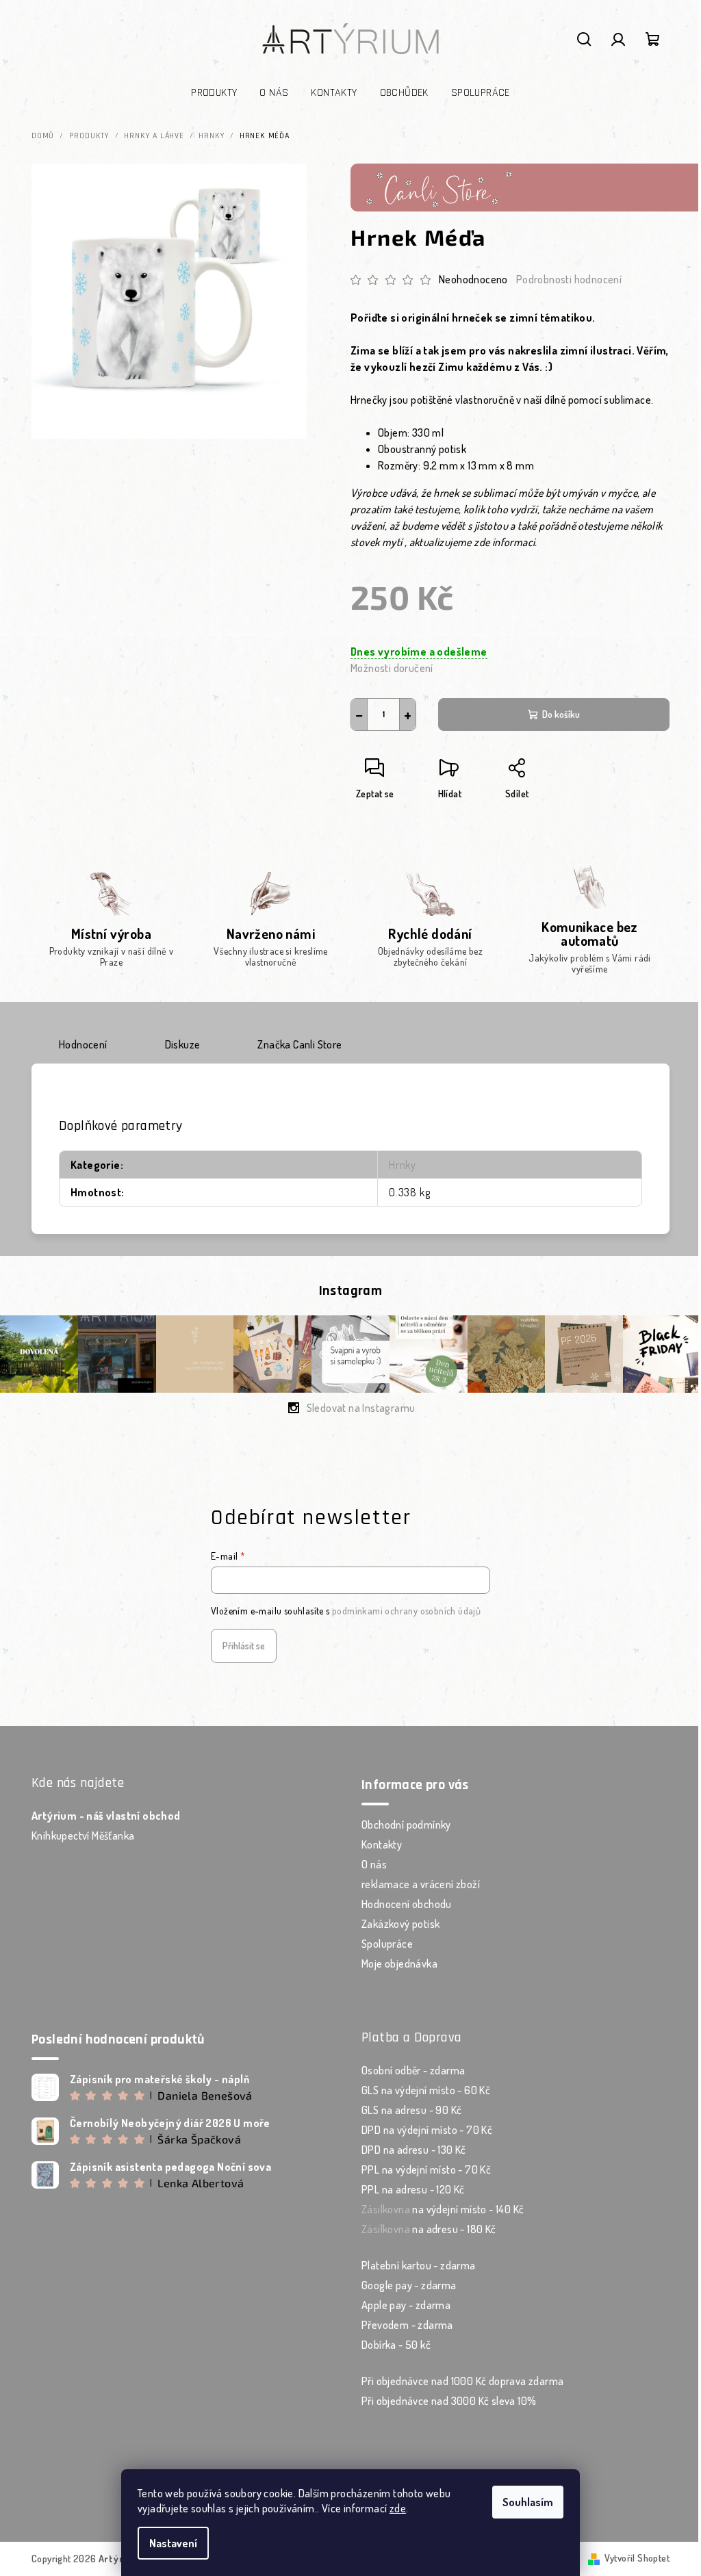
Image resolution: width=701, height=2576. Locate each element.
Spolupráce (387, 1944)
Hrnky (403, 1165)
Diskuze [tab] (183, 1044)
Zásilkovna (386, 2209)
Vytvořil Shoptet (637, 2558)
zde (398, 2508)
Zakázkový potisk (400, 1924)
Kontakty (382, 1844)
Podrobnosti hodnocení (569, 279)
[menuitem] (214, 93)
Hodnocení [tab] (83, 1044)
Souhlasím (528, 2502)
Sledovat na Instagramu (361, 1408)
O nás (374, 1864)
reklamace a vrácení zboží (421, 1884)
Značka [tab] (299, 1044)
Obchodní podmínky (406, 1825)
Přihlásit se (244, 1646)
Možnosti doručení (392, 668)
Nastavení (173, 2543)
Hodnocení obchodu (407, 1904)
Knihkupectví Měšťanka (83, 1836)
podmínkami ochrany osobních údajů (406, 1611)
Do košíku (561, 714)
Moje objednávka (399, 1963)
